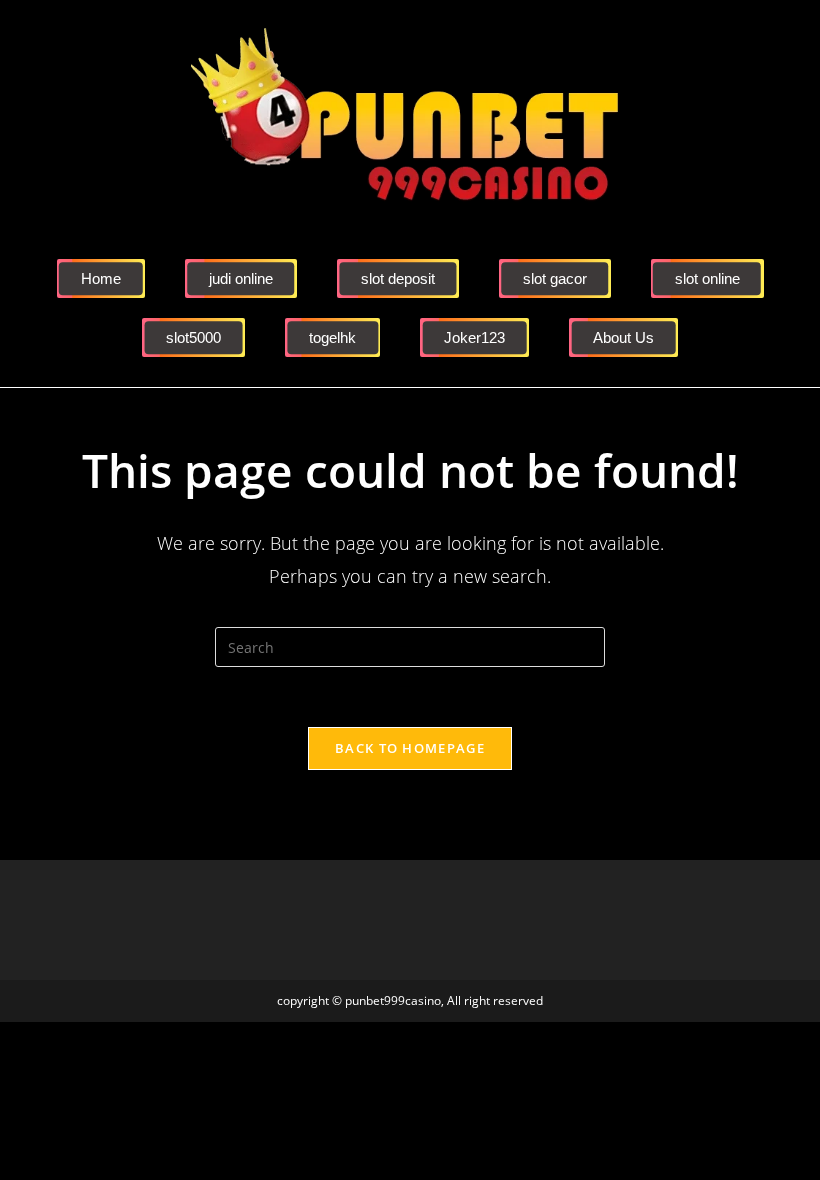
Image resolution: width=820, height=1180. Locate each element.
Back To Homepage (410, 748)
